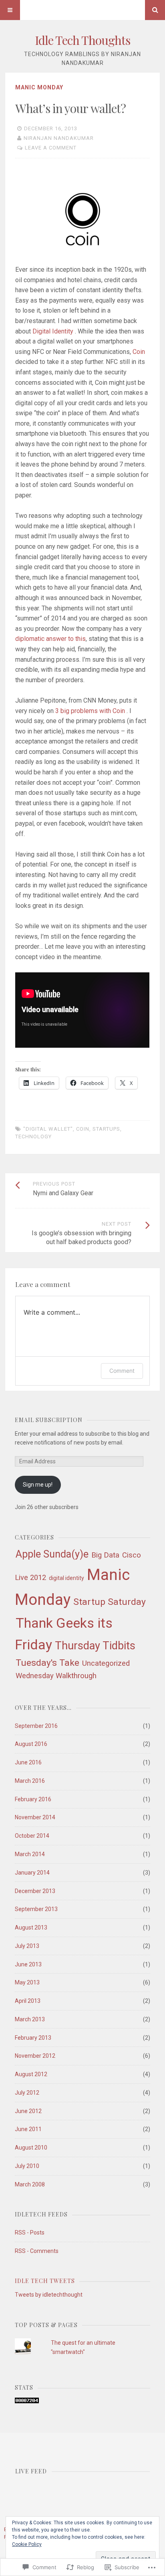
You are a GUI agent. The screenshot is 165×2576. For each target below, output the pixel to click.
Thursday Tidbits (95, 1646)
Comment (122, 1371)
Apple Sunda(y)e (52, 1554)
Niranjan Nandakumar (59, 138)
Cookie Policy (27, 2544)
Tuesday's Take (47, 1663)
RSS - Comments (37, 2251)
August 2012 (31, 2074)
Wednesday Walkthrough (56, 1676)
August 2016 (31, 1744)
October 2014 (32, 1836)
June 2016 (28, 1762)
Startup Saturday (110, 1602)
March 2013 (30, 2019)
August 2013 (31, 1927)
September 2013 (36, 1909)
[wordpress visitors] (27, 2401)
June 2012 (28, 2111)
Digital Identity (54, 331)
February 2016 (33, 1799)
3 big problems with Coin (91, 711)
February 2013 (33, 2038)
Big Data (105, 1555)
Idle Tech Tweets (45, 2281)
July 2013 (27, 1946)
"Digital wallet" (48, 1129)
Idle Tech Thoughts (82, 40)
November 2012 (35, 2056)
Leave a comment (51, 148)
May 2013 (27, 1982)
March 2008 (30, 2184)
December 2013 (35, 1891)
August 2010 (31, 2148)
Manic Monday (39, 87)
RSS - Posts (30, 2233)
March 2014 (30, 1854)
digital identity (66, 1578)
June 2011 (28, 2129)
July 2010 (27, 2166)
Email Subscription (49, 1420)
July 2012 (27, 2093)
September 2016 (36, 1726)
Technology (33, 1136)
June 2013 (28, 1964)
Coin (139, 352)
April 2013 (28, 2001)
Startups (106, 1129)
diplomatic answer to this (50, 639)
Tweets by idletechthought (49, 2295)
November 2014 (35, 1817)
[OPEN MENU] (10, 10)
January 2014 (32, 1873)
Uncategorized (106, 1663)
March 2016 (30, 1781)
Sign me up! (38, 1485)
